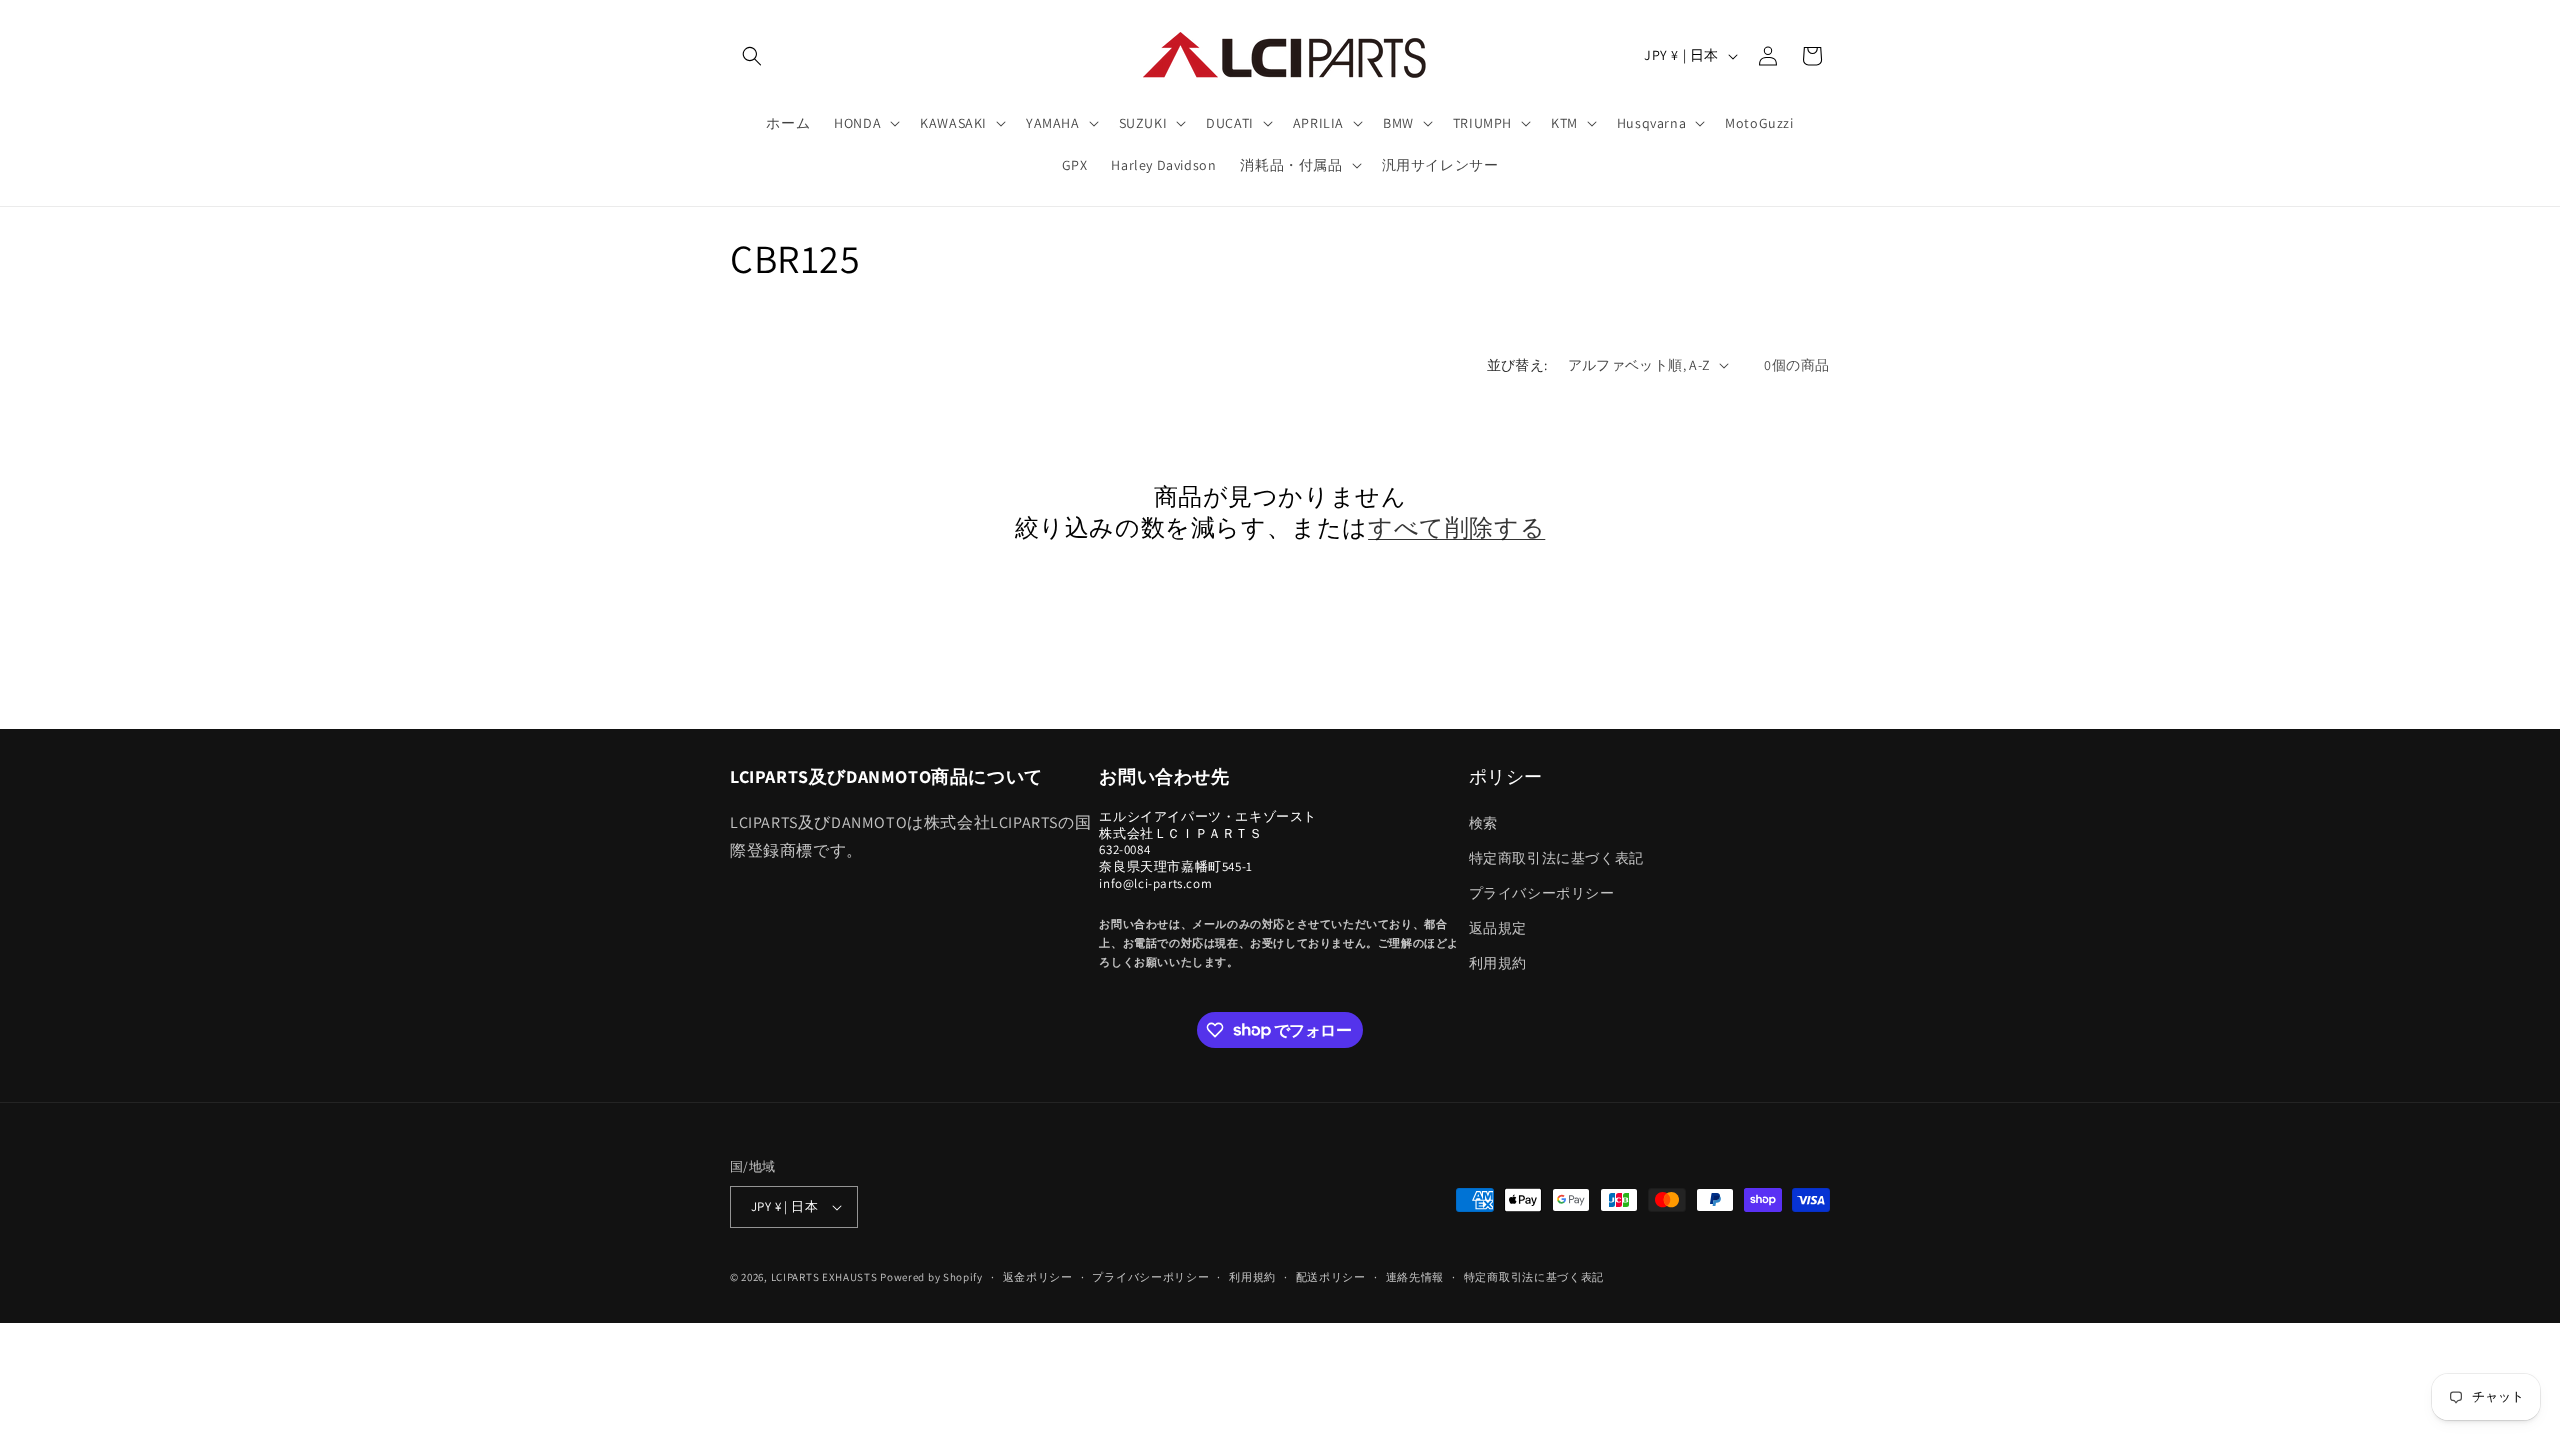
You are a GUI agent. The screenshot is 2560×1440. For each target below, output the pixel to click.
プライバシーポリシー (1542, 893)
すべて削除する (1456, 527)
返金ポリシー (1038, 1277)
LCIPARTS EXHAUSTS (824, 1277)
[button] (752, 56)
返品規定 (1498, 928)
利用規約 (1498, 963)
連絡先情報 (1415, 1277)
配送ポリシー (1331, 1277)
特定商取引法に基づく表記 (1556, 858)
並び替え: (1517, 365)
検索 (1483, 823)
